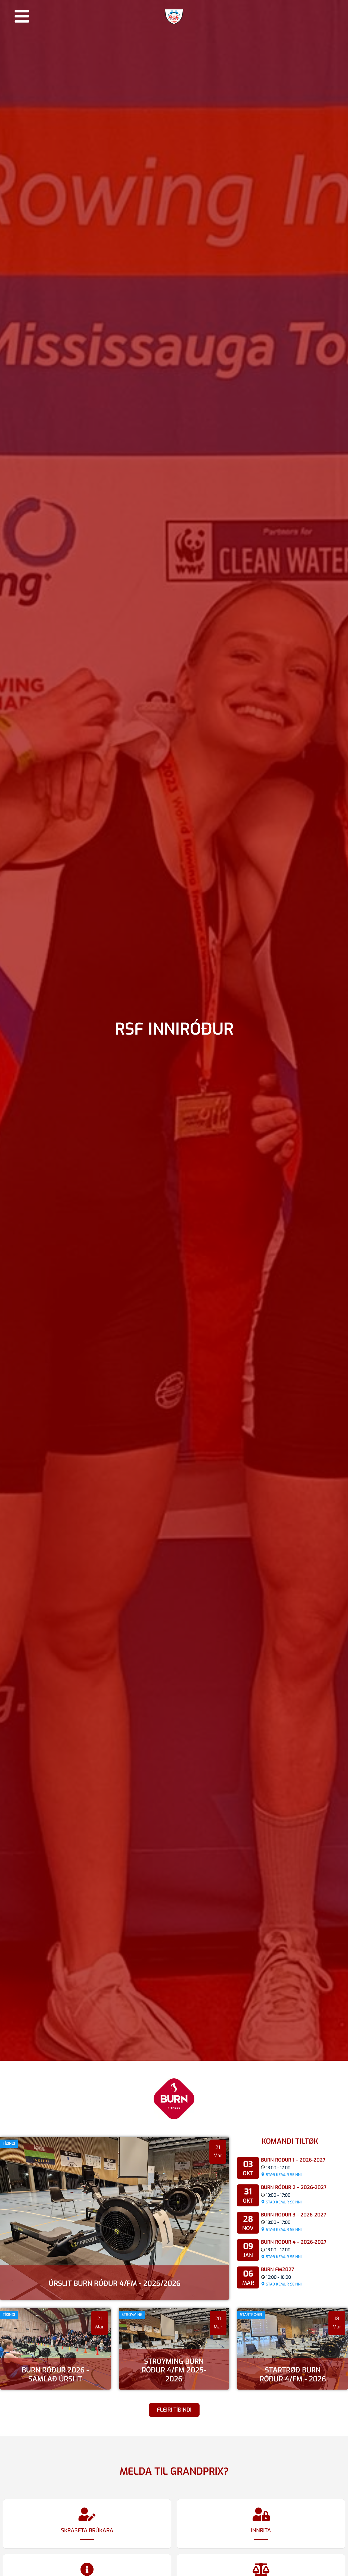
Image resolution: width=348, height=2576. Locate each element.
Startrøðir (251, 2315)
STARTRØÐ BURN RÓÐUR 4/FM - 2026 (293, 2375)
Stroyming (132, 2315)
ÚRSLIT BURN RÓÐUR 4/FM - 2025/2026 (115, 2283)
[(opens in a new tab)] (174, 2349)
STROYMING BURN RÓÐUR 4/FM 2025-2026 (174, 2370)
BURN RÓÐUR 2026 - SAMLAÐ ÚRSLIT (55, 2375)
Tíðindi (9, 2143)
